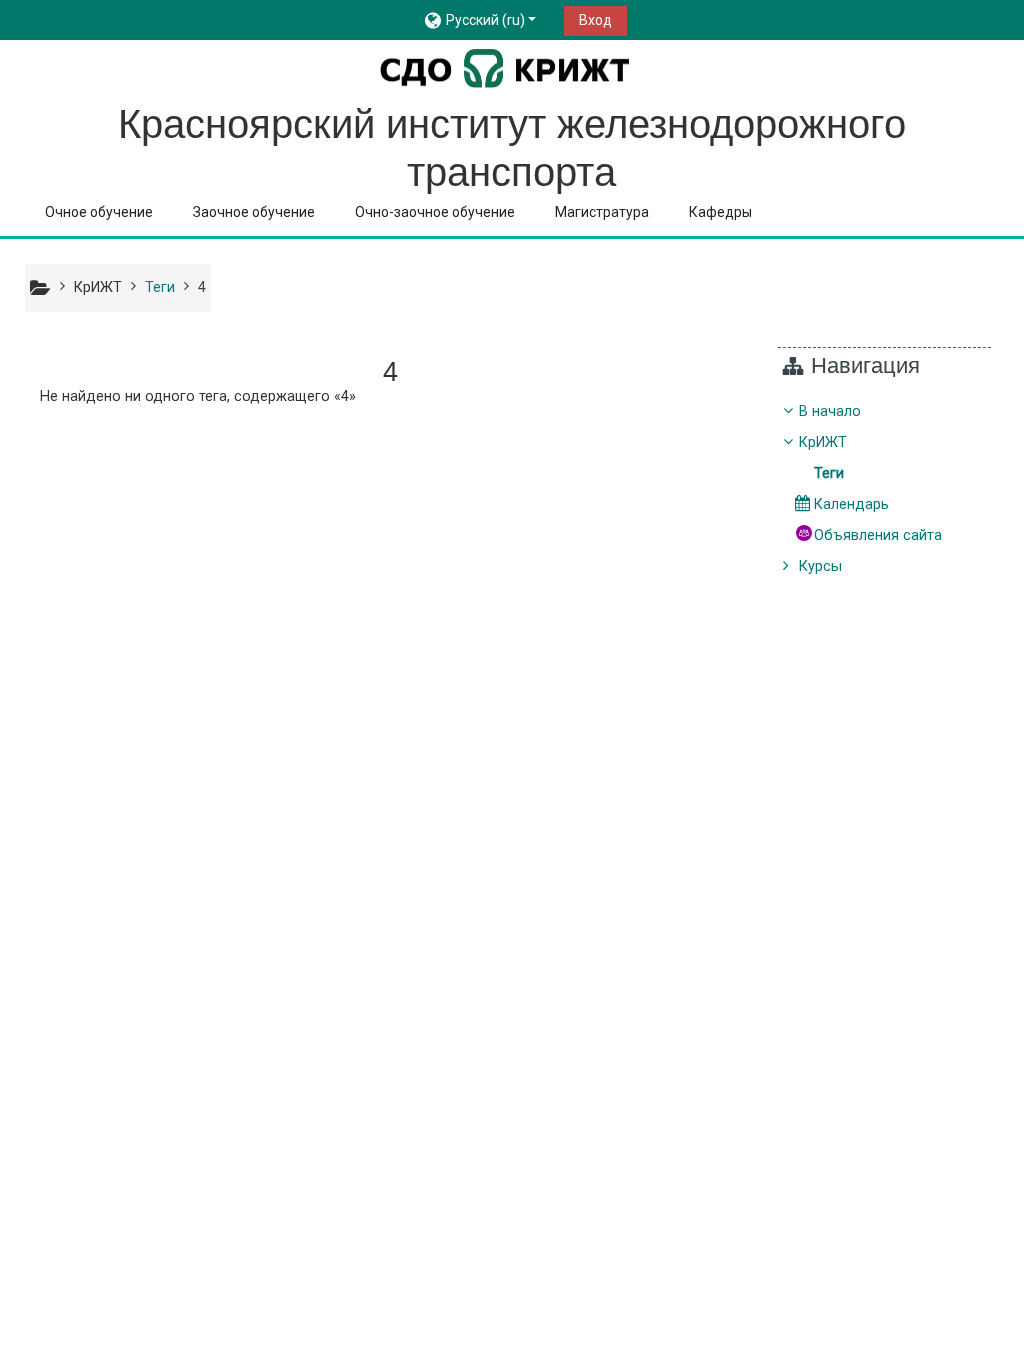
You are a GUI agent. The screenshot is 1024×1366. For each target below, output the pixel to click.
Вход (595, 20)
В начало (830, 411)
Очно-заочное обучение (435, 212)
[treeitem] (884, 489)
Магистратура (602, 212)
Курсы (820, 566)
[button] (486, 19)
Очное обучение (99, 212)
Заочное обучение (254, 212)
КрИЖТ (98, 287)
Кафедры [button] (720, 212)
